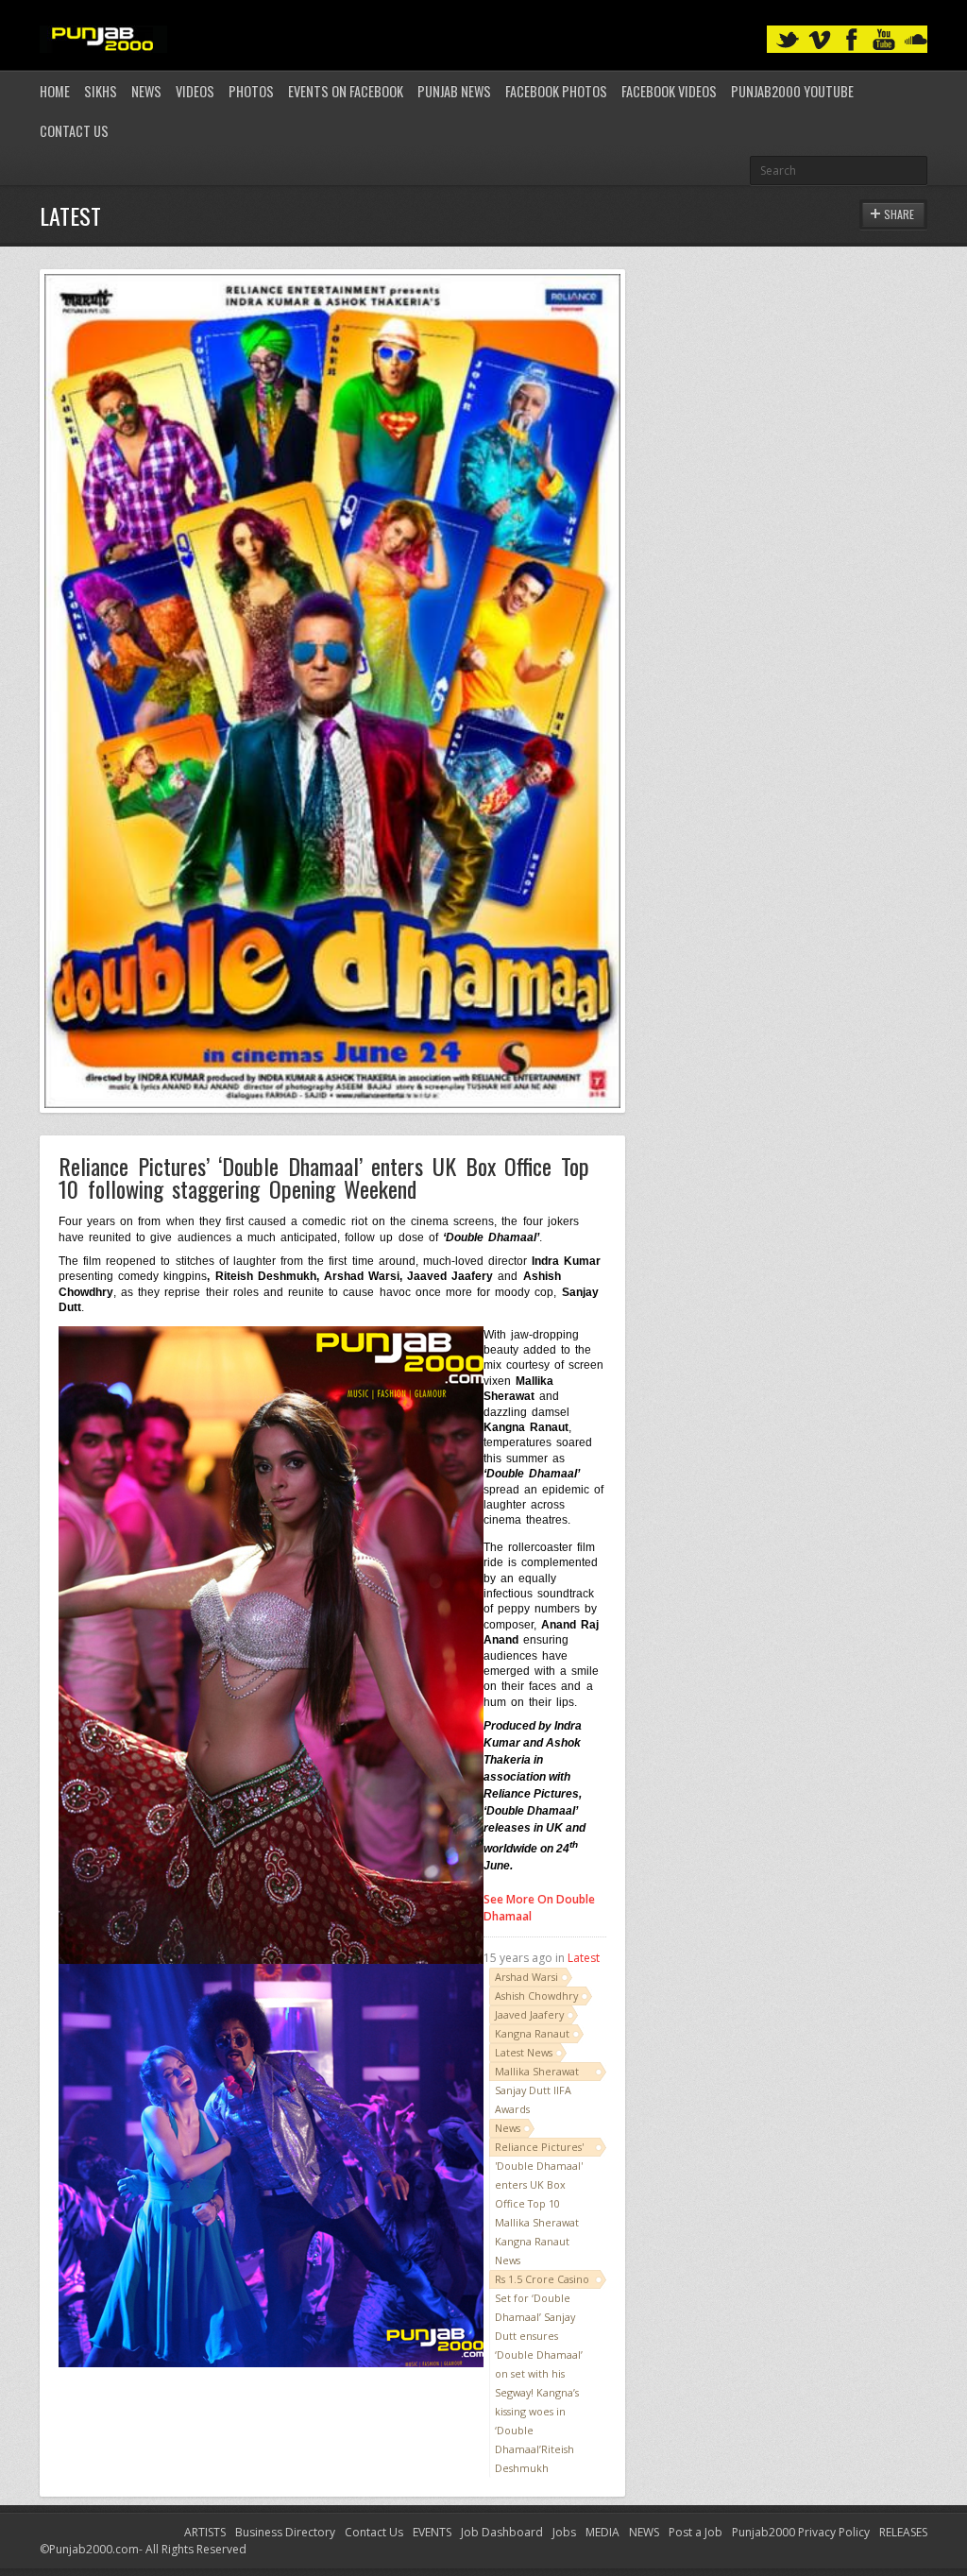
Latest (584, 1958)
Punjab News (454, 91)
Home (55, 91)
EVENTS (432, 2532)
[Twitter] (788, 40)
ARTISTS (205, 2532)
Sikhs (101, 91)
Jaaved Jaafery (529, 2014)
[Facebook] (852, 40)
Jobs (564, 2532)
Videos (195, 91)
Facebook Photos (556, 91)
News (146, 91)
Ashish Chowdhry (536, 1996)
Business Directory (285, 2532)
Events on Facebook (346, 91)
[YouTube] (884, 40)
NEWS (644, 2532)
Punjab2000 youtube (792, 91)
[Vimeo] (820, 40)
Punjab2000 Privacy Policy (801, 2532)
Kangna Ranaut (532, 2033)
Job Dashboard (502, 2532)
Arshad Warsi (526, 1977)
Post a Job (696, 2532)
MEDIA (602, 2532)
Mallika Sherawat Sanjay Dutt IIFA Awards (537, 2090)
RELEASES (903, 2532)
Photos (251, 91)
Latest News (524, 2052)
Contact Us (74, 131)
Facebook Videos (669, 91)
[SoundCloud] (916, 40)
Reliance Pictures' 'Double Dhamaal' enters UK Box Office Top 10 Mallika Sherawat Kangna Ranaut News (539, 2203)
